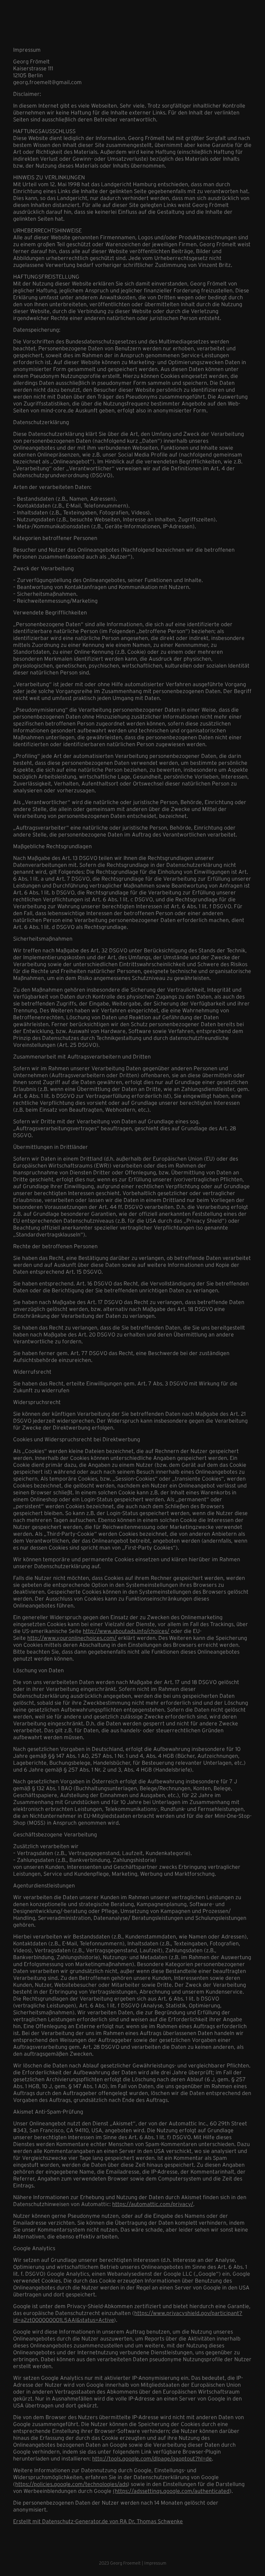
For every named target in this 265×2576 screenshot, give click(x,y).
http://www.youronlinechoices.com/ (72, 1638)
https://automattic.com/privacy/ (153, 2204)
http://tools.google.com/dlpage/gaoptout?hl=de (152, 2458)
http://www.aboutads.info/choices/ (126, 1631)
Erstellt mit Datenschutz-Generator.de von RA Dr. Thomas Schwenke (98, 2521)
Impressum (155, 2563)
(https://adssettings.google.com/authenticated (171, 2491)
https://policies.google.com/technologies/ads (71, 2484)
